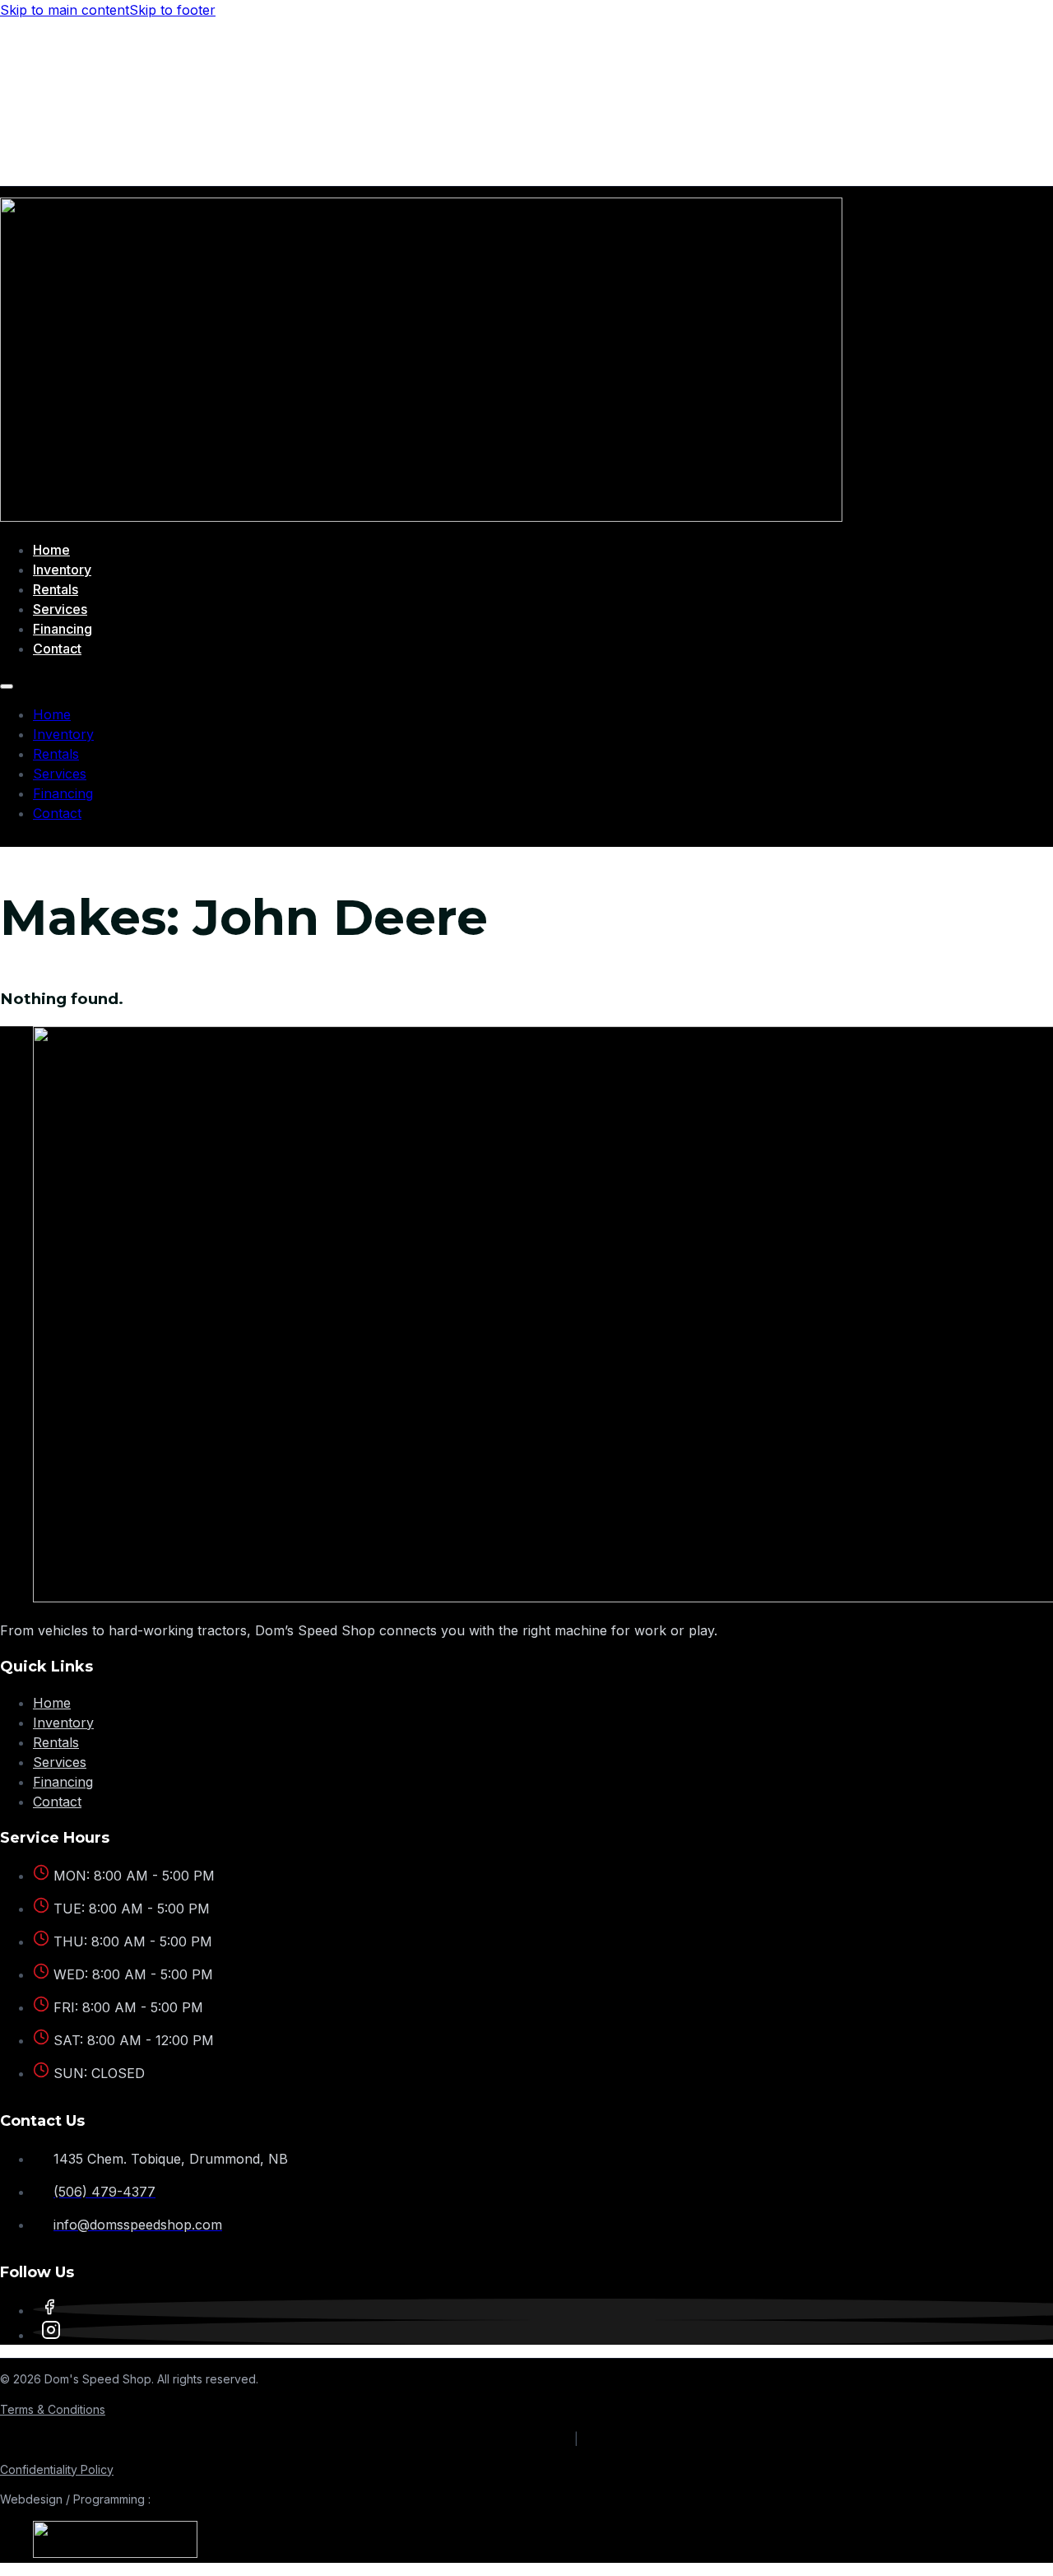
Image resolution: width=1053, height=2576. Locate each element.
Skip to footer (172, 10)
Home (51, 550)
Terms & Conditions (53, 2409)
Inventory (62, 570)
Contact (57, 649)
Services (60, 609)
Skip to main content (65, 10)
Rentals (56, 589)
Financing (63, 629)
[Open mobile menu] (7, 686)
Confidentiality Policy (57, 2469)
